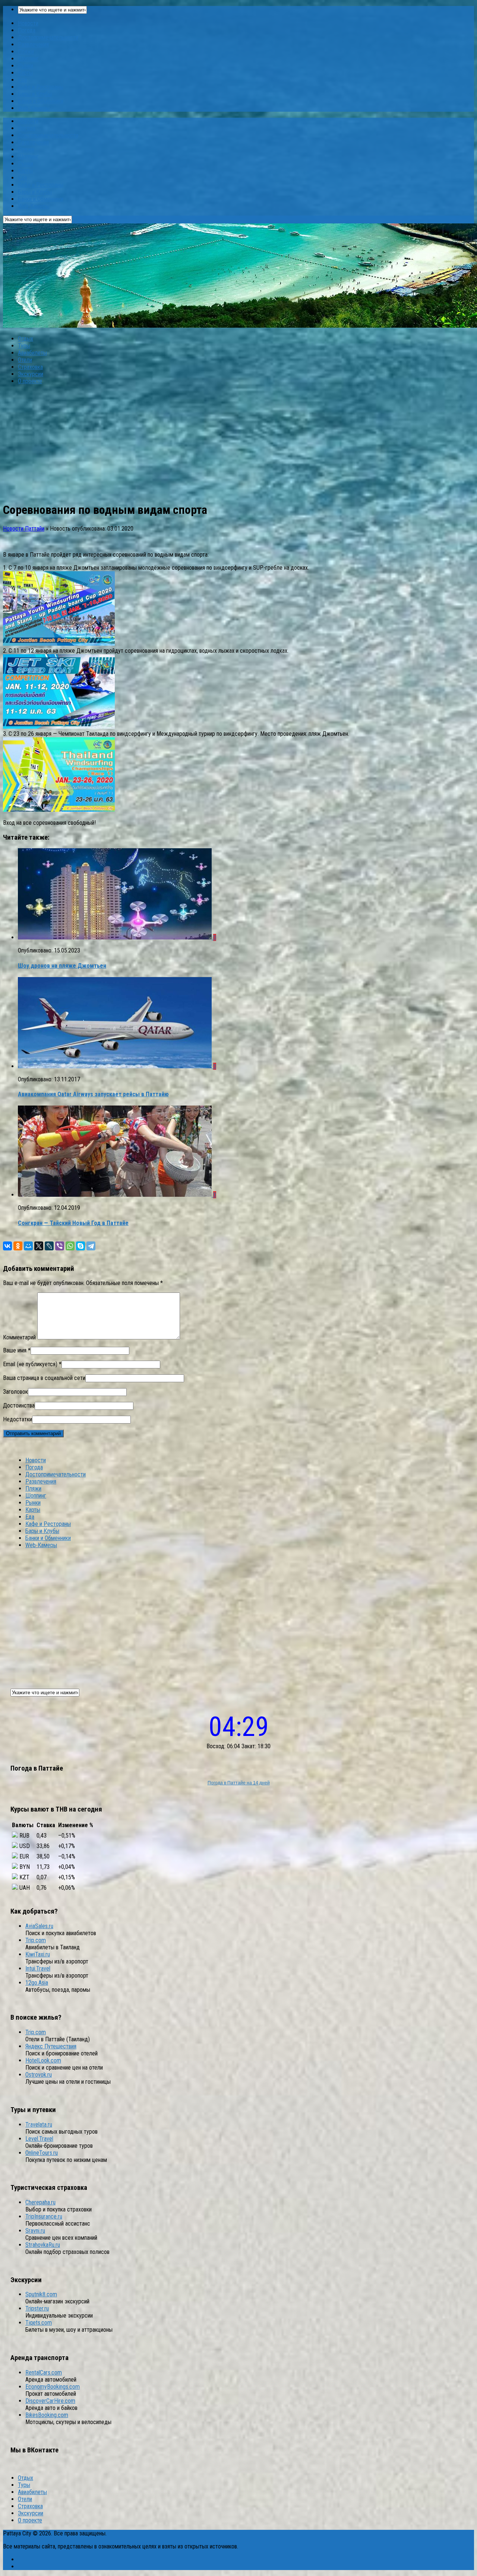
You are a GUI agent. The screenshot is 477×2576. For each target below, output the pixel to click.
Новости (28, 23)
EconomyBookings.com (53, 2387)
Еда (22, 80)
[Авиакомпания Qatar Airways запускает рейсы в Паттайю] (116, 1066)
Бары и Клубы (35, 94)
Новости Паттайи (24, 529)
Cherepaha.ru (40, 2202)
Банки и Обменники (41, 101)
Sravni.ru (35, 2231)
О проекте (30, 381)
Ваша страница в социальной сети (44, 1378)
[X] (39, 1246)
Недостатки (18, 1419)
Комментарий (19, 1337)
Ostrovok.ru (39, 2075)
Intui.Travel (38, 1968)
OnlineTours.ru (42, 2153)
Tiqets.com (39, 2323)
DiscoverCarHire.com (50, 2401)
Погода (27, 30)
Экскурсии (31, 374)
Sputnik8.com (41, 2294)
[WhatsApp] (70, 1246)
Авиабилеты (32, 353)
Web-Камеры (34, 108)
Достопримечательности (48, 37)
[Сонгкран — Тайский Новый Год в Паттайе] (116, 1195)
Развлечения (33, 44)
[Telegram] (91, 1246)
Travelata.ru (39, 2125)
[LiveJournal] (49, 1246)
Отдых (26, 339)
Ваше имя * (17, 1350)
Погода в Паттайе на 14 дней (239, 1783)
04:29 (239, 1727)
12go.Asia (37, 1983)
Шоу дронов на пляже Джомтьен (62, 966)
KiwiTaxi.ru (38, 1954)
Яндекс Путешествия (51, 2046)
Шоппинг (28, 59)
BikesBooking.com (47, 2415)
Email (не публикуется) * (32, 1364)
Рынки (26, 66)
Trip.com (36, 1940)
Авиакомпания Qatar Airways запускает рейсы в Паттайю (93, 1094)
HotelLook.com (43, 2060)
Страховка (30, 367)
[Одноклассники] (18, 1246)
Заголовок (15, 1392)
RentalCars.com (44, 2373)
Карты (25, 73)
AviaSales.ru (39, 1926)
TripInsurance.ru (44, 2216)
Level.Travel (39, 2139)
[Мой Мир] (28, 1246)
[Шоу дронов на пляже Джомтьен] (116, 937)
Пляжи (26, 52)
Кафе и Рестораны (41, 87)
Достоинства (19, 1405)
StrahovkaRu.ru (43, 2245)
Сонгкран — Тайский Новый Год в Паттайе (73, 1223)
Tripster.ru (37, 2308)
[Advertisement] (238, 443)
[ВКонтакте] (7, 1246)
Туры (24, 346)
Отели (25, 360)
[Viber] (60, 1246)
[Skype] (80, 1246)
